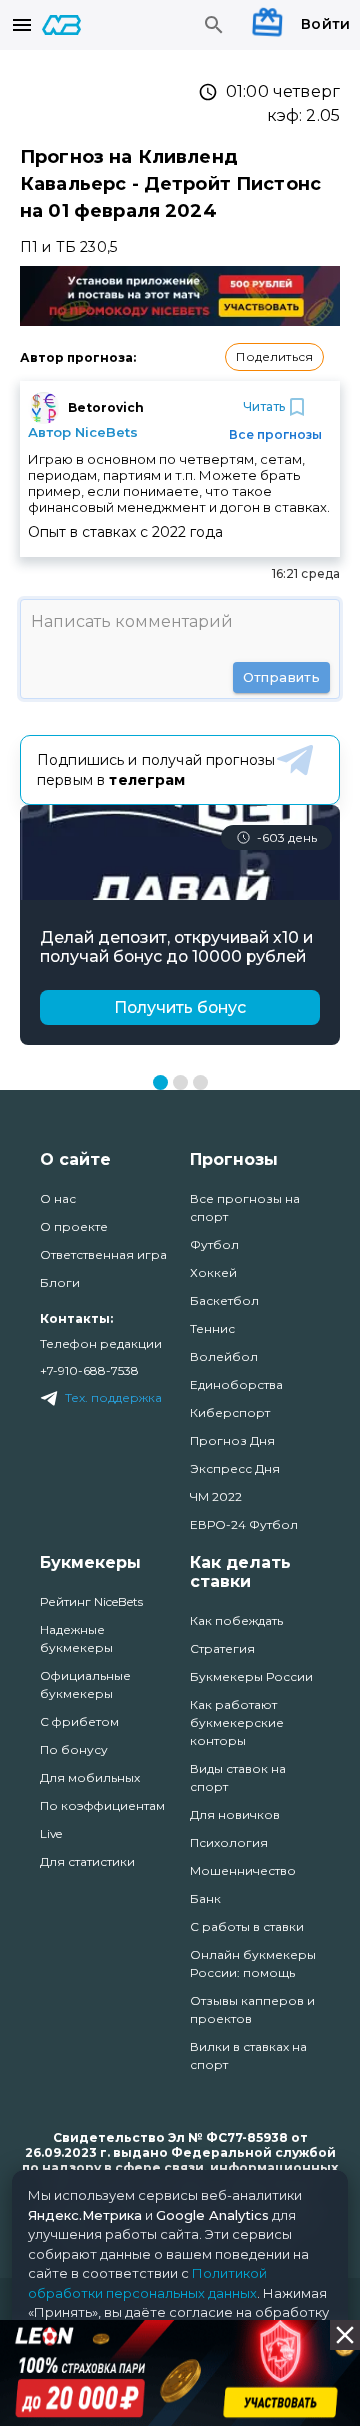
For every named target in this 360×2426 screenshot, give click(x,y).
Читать (264, 406)
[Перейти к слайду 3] (200, 1082)
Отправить (281, 677)
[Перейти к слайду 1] (160, 1082)
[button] (274, 357)
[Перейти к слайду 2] (180, 1082)
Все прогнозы (275, 434)
